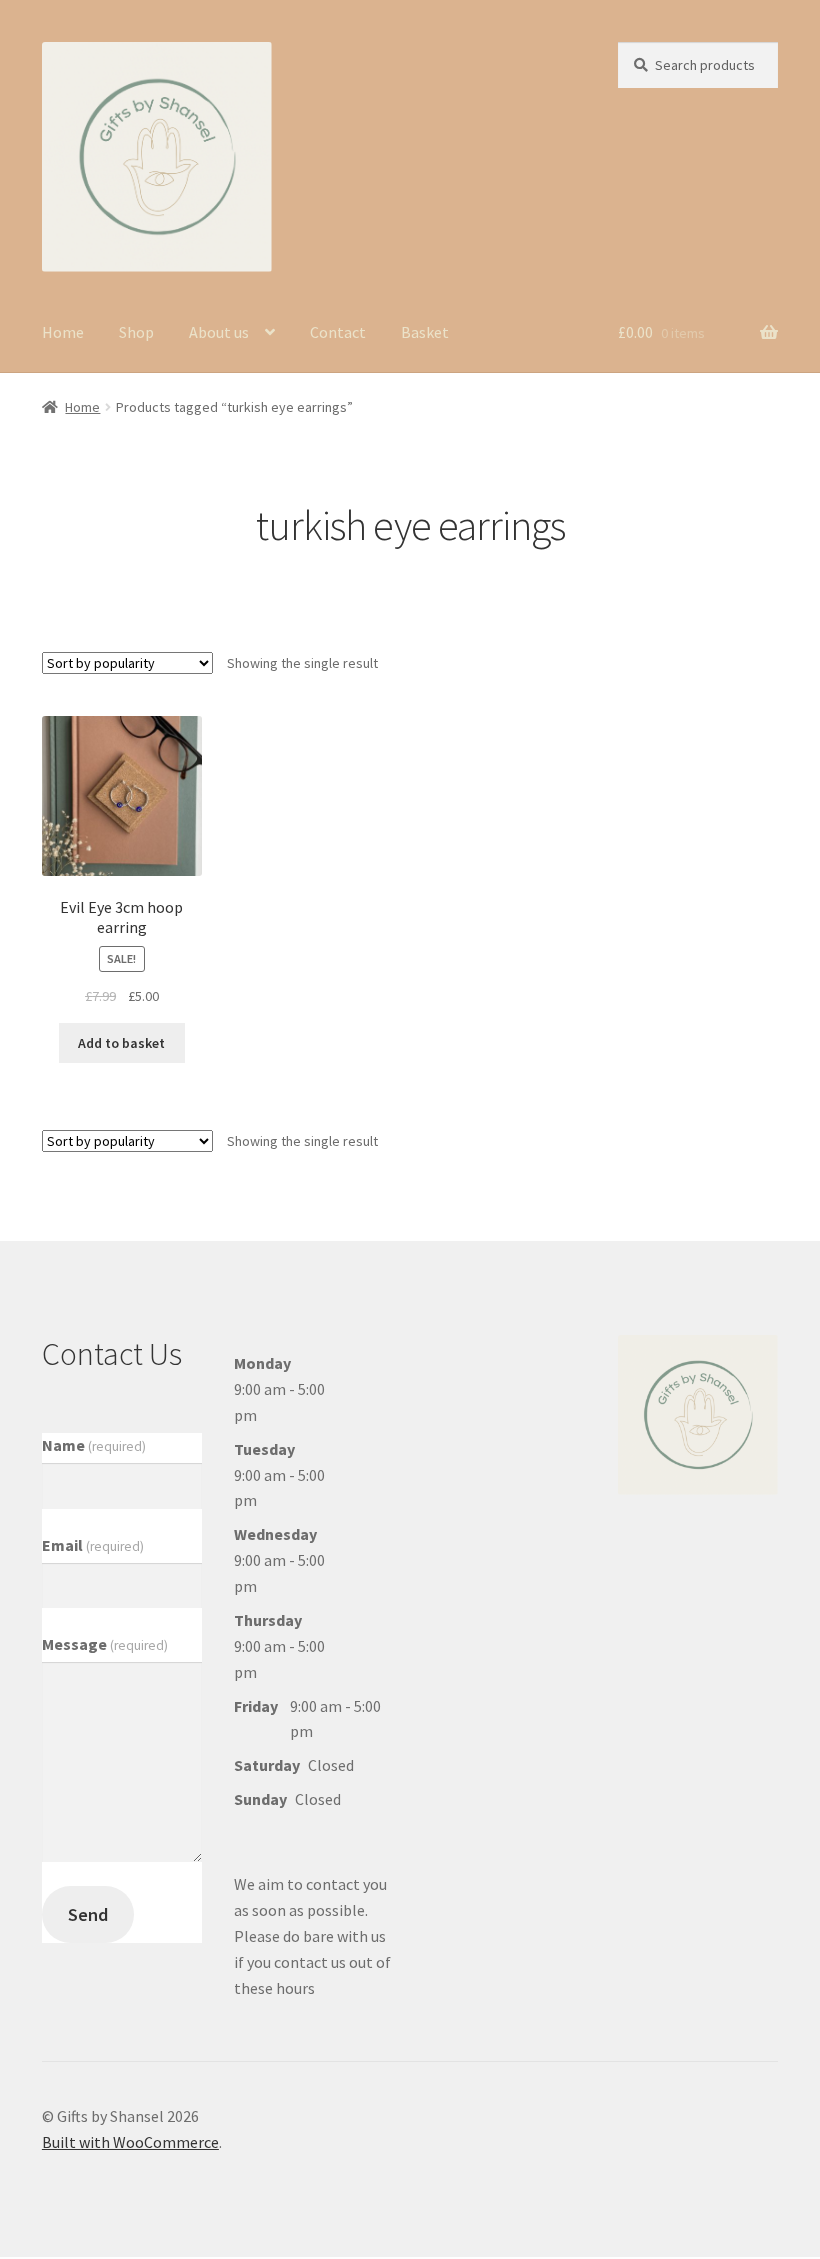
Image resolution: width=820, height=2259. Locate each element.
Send (88, 1914)
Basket (425, 332)
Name (94, 1445)
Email (93, 1545)
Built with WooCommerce (130, 2142)
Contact (338, 332)
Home (63, 332)
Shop (136, 332)
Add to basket (121, 1043)
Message (105, 1644)
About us (219, 332)
